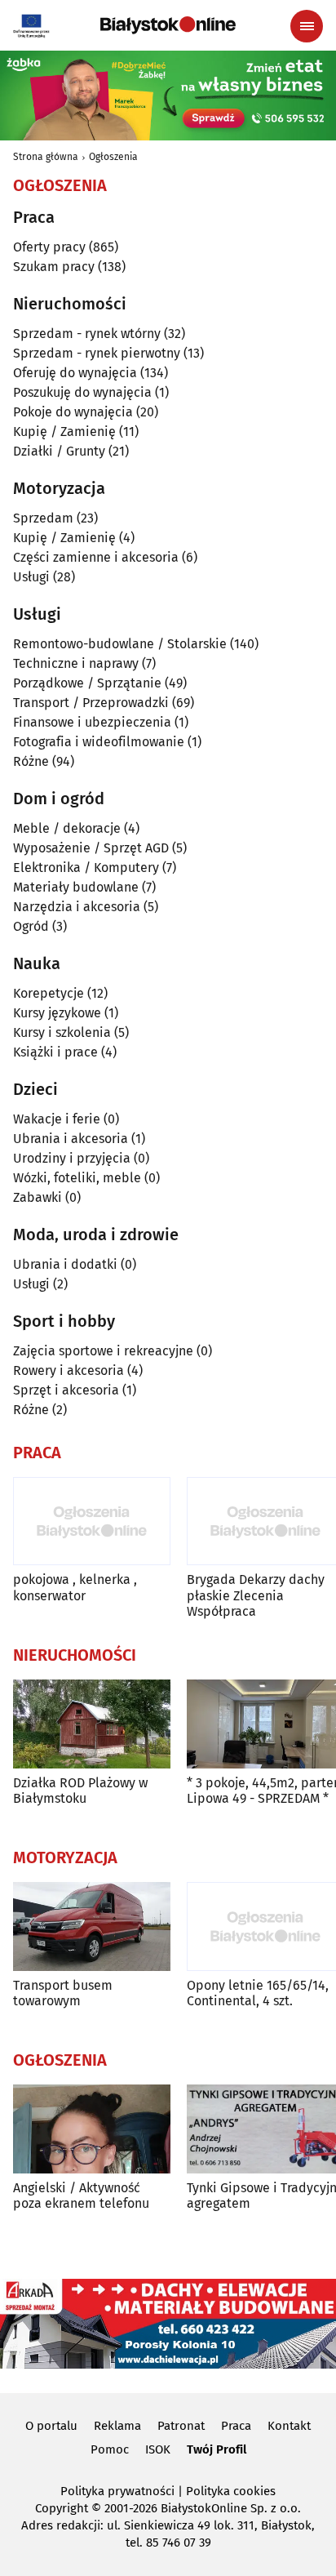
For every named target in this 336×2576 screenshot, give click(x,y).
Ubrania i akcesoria (71, 1139)
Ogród (31, 926)
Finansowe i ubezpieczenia (92, 722)
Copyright (62, 2508)
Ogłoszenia (113, 157)
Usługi (31, 577)
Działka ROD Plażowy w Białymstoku (80, 1791)
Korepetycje (49, 993)
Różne (31, 761)
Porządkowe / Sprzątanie (87, 683)
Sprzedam (43, 518)
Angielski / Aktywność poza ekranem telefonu (81, 2196)
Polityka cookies (231, 2491)
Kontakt (289, 2426)
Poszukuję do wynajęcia (82, 392)
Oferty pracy (49, 247)
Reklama (117, 2426)
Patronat (181, 2426)
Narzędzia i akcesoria (77, 907)
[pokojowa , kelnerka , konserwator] (92, 1522)
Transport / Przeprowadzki (91, 703)
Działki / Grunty (59, 451)
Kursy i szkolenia (62, 1032)
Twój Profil (217, 2449)
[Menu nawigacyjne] (307, 26)
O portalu (51, 2426)
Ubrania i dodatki (65, 1264)
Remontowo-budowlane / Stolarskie (120, 644)
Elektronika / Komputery (86, 868)
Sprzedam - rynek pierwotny (97, 353)
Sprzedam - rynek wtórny (87, 334)
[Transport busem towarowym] (92, 1926)
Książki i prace (55, 1052)
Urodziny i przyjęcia (72, 1158)
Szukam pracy (54, 267)
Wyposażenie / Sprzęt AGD (91, 848)
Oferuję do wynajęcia (75, 373)
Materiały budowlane (76, 887)
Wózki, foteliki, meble (77, 1178)
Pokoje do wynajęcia (73, 412)
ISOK (158, 2449)
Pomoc (110, 2449)
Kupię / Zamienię (64, 432)
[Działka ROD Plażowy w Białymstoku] (92, 1724)
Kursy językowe (57, 1013)
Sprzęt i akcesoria (66, 1390)
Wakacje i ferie (57, 1119)
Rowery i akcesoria (69, 1370)
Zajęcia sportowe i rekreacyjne (103, 1351)
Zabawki (38, 1197)
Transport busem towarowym (63, 1993)
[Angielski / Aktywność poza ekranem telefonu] (92, 2129)
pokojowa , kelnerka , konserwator (75, 1587)
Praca (236, 2426)
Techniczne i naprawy (76, 663)
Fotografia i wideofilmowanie (99, 742)
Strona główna (46, 157)
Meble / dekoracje (67, 828)
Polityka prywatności (117, 2491)
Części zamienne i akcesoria (96, 557)
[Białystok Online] (168, 25)
